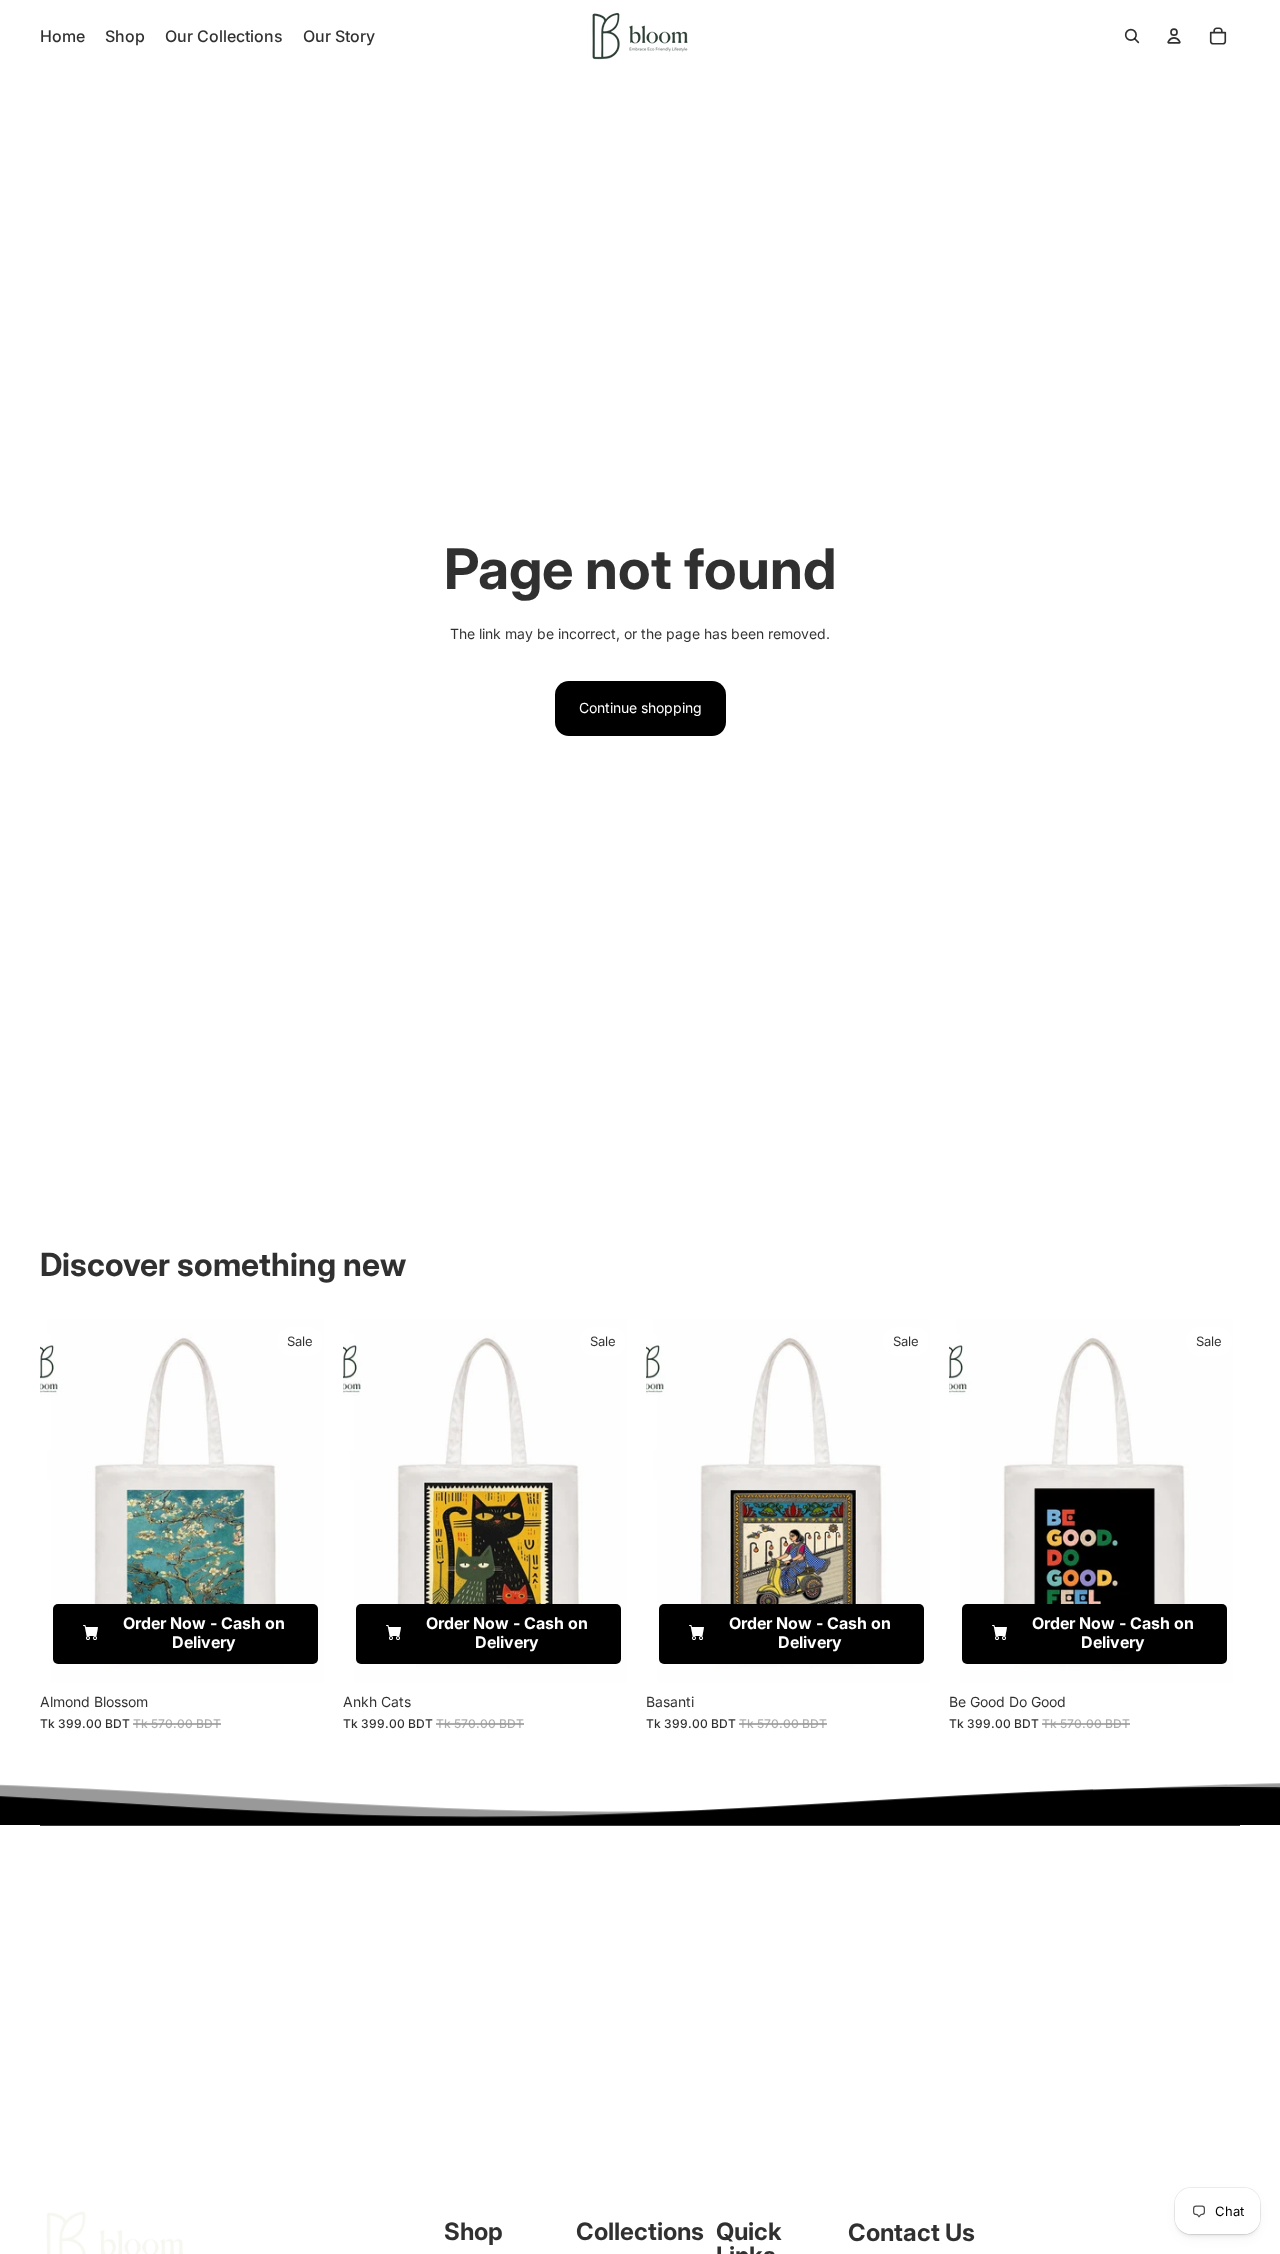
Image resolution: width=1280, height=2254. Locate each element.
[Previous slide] (70, 1500)
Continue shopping (640, 707)
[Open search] (1132, 36)
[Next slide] (301, 1500)
